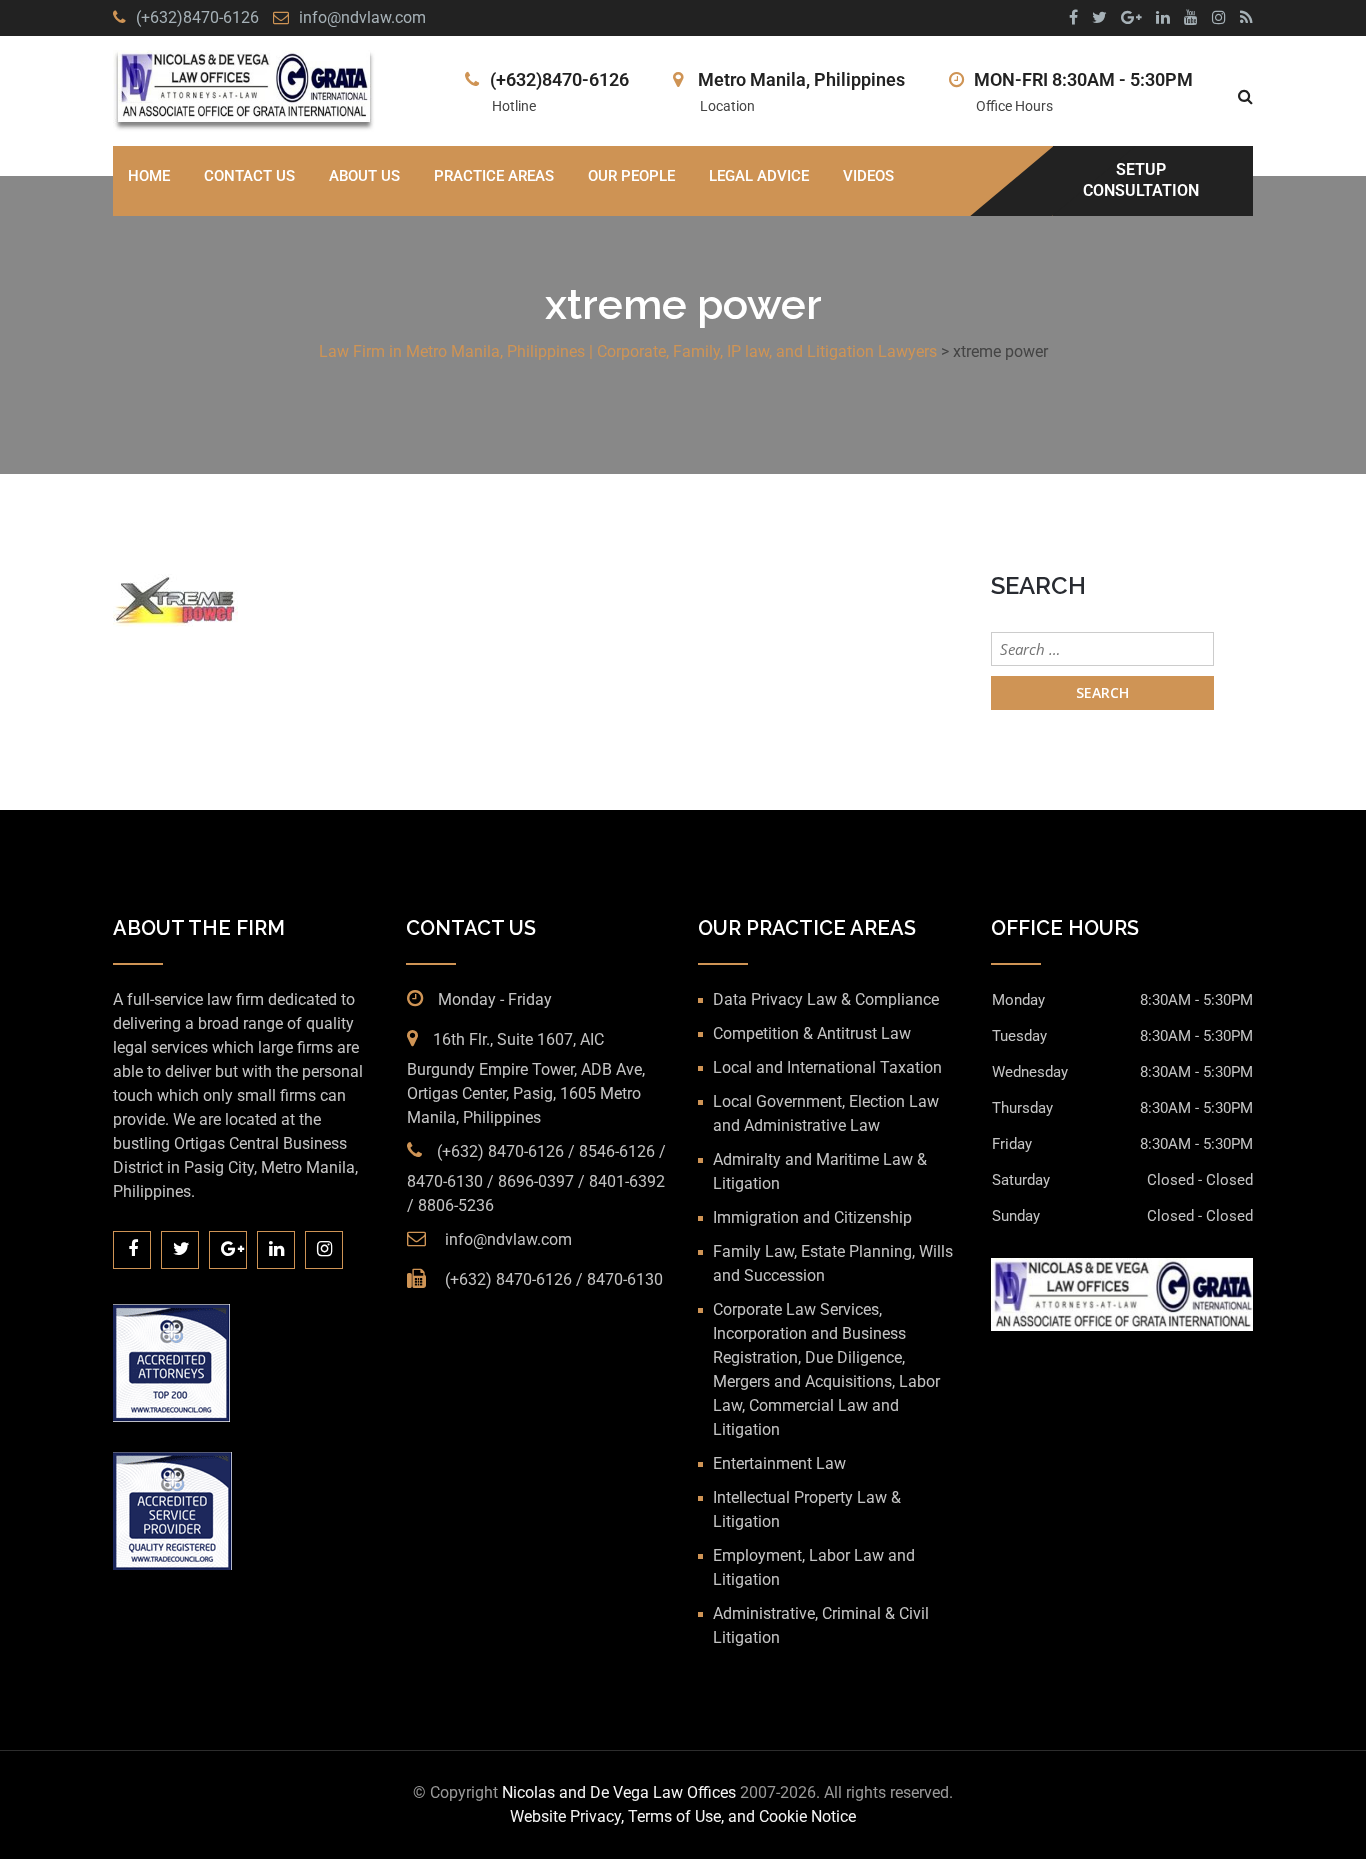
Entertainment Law (779, 1463)
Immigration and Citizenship (812, 1217)
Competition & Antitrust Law (812, 1033)
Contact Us (249, 176)
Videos (868, 176)
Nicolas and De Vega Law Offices (621, 1792)
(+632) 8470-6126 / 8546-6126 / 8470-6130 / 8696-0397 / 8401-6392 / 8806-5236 (536, 1178)
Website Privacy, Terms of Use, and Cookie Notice (683, 1816)
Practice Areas (494, 176)
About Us (364, 176)
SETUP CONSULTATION (1141, 180)
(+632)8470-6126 (197, 17)
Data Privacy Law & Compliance (826, 999)
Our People (631, 176)
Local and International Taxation (827, 1067)
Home (149, 176)
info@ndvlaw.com (362, 17)
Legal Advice (759, 176)
